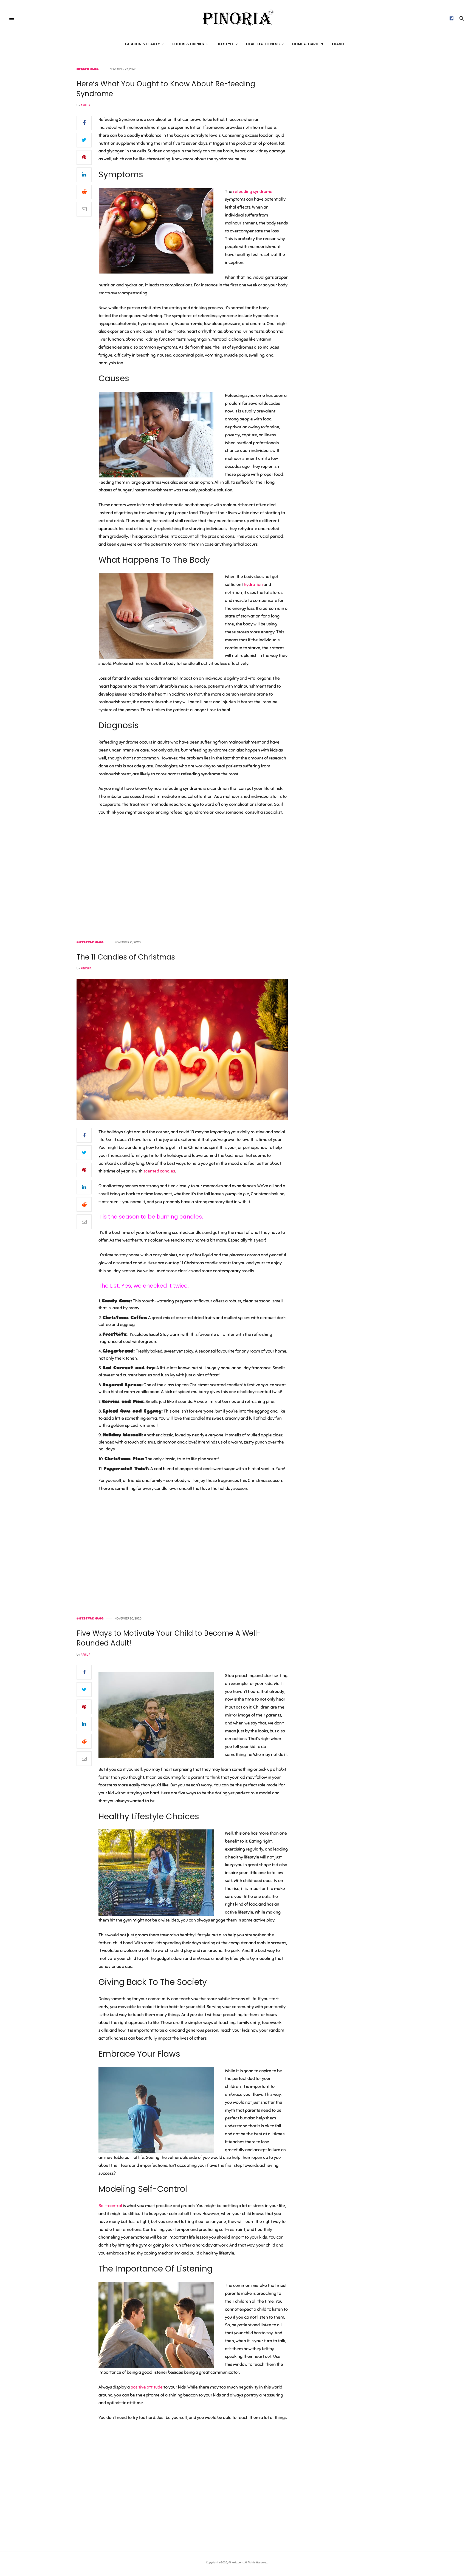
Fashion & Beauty (143, 44)
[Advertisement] (351, 150)
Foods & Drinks (188, 44)
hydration (253, 585)
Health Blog (88, 69)
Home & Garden (308, 44)
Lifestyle (225, 44)
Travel (338, 44)
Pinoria (86, 968)
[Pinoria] (237, 18)
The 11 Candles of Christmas (126, 957)
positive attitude (147, 2387)
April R (85, 105)
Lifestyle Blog (90, 942)
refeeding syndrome (253, 192)
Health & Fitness (263, 44)
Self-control (110, 2206)
